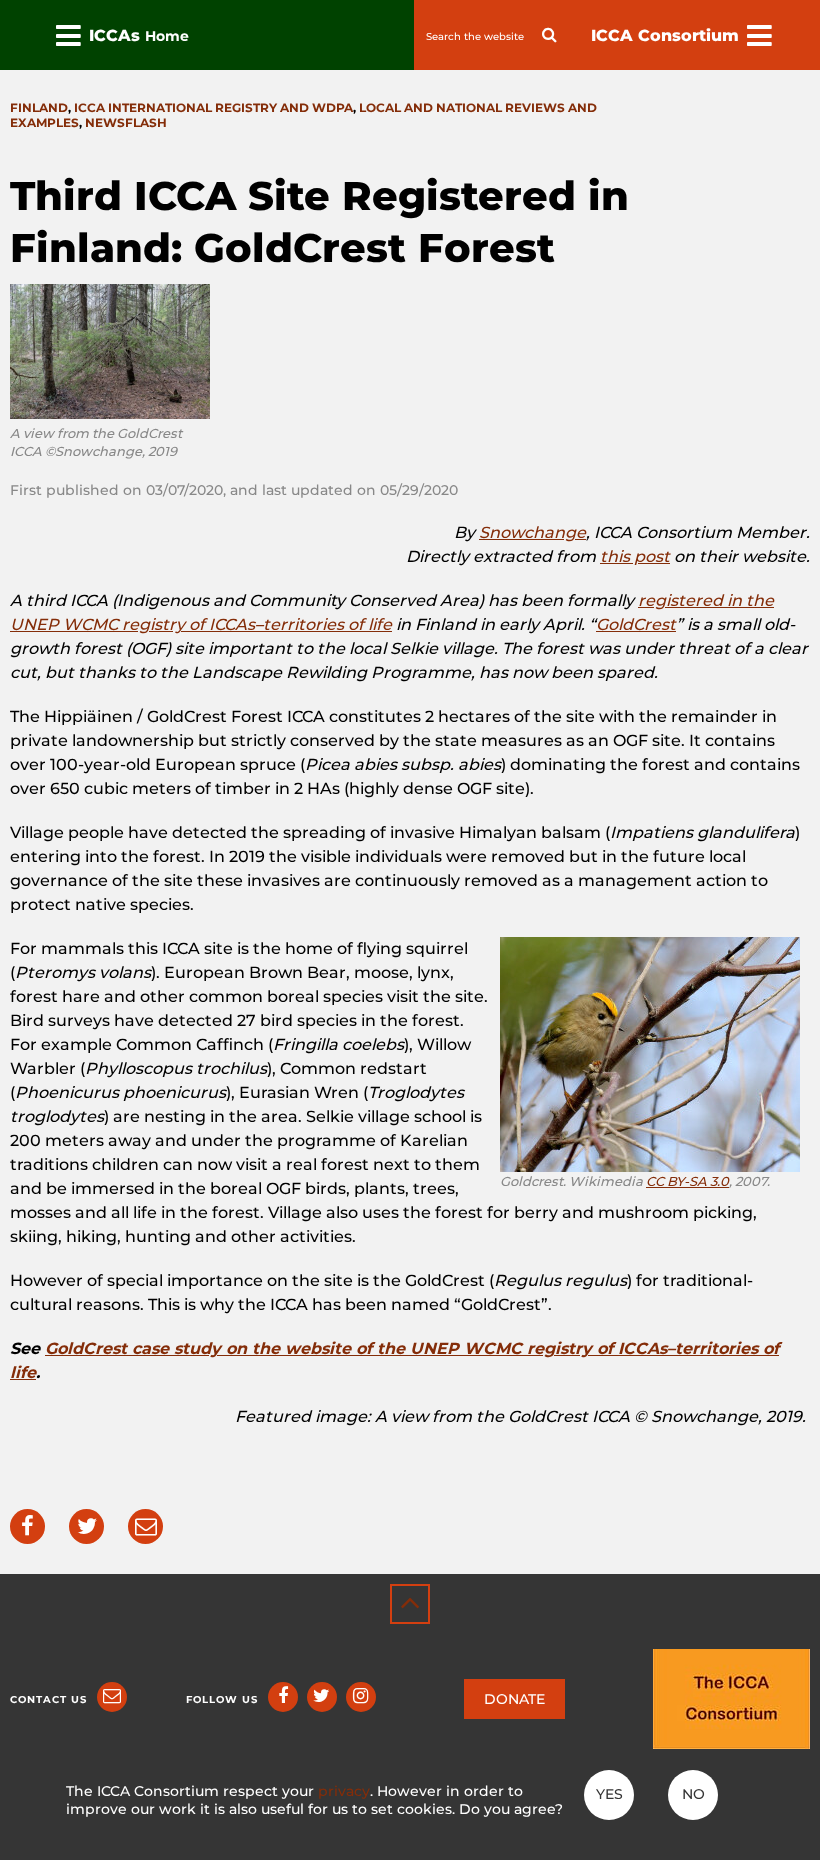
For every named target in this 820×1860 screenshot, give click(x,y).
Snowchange (532, 532)
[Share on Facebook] (27, 1526)
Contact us (48, 1699)
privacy (344, 1791)
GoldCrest (636, 624)
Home (167, 36)
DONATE (514, 1699)
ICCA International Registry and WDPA (213, 107)
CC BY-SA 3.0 (687, 1181)
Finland (39, 107)
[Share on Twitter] (86, 1526)
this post (635, 556)
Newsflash (126, 122)
